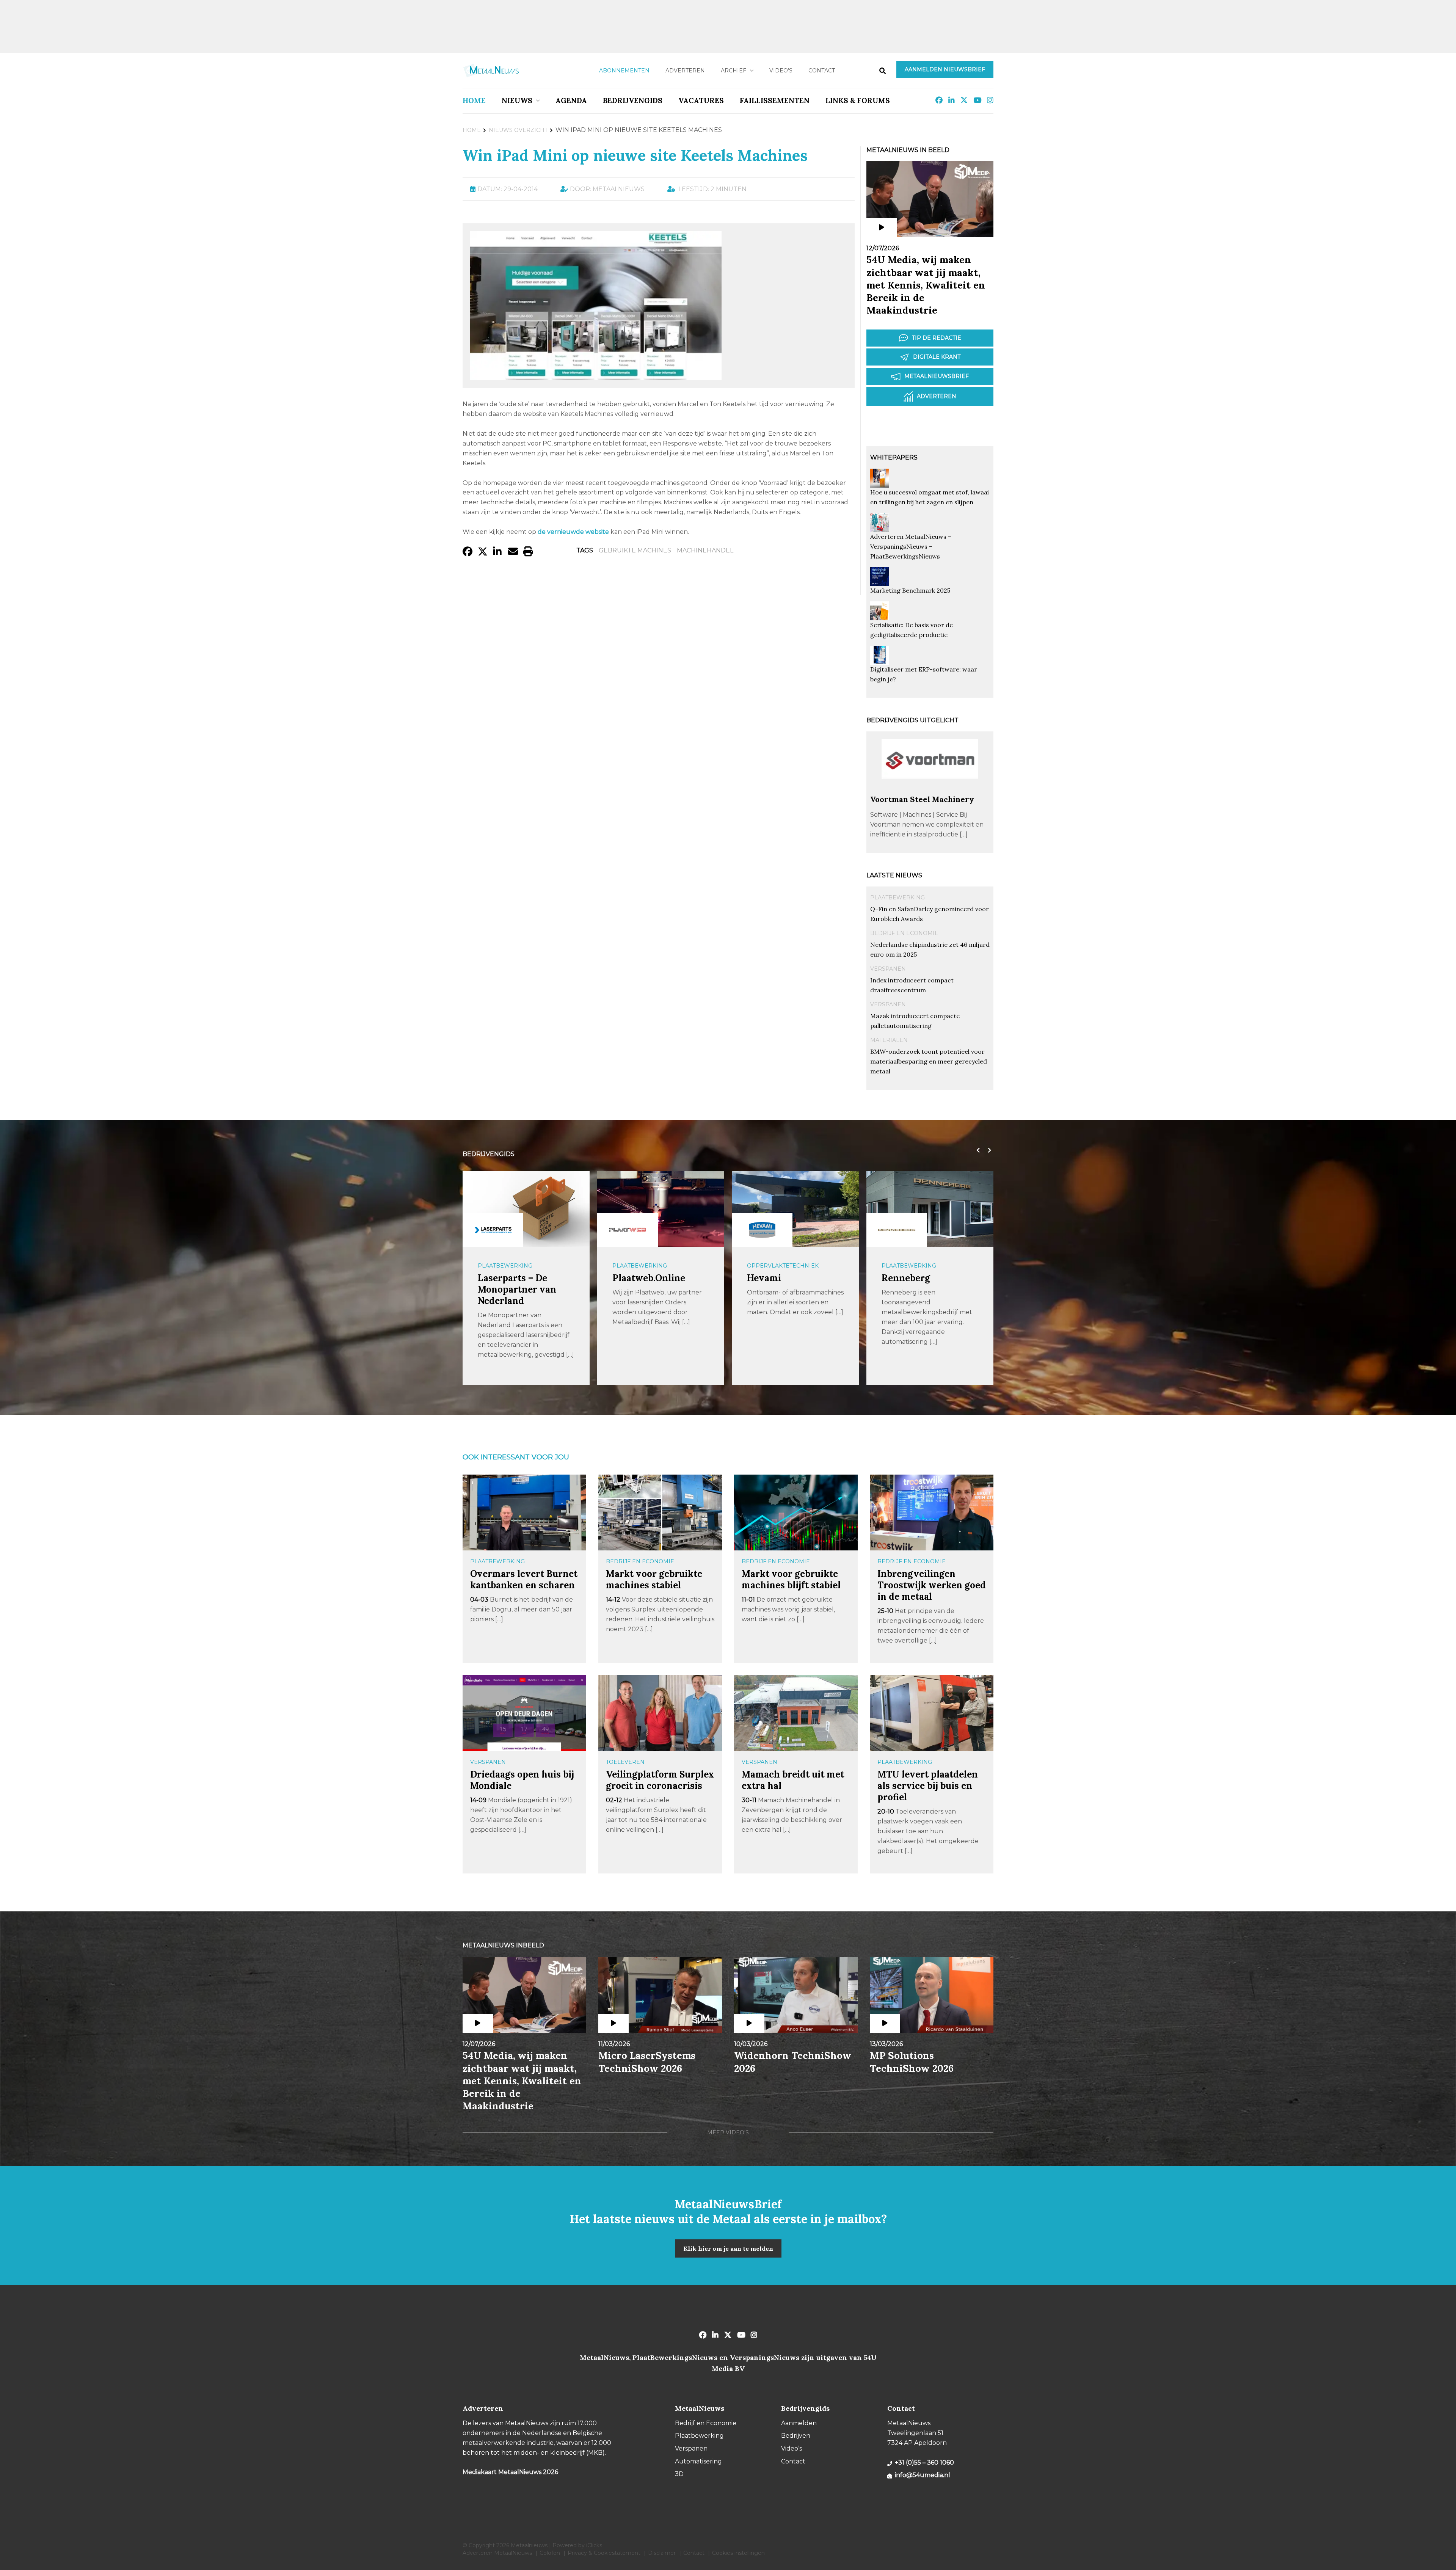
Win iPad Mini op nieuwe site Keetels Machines (635, 155)
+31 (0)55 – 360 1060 (924, 2463)
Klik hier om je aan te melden (728, 2248)
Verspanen (888, 969)
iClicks (594, 2545)
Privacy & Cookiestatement (604, 2553)
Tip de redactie (937, 338)
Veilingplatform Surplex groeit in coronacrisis (660, 1780)
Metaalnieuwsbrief (937, 376)
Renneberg (637, 1278)
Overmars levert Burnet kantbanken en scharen (524, 1579)
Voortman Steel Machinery (922, 799)
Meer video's (728, 2132)
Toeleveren (625, 1762)
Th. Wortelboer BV (788, 1278)
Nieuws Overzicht (518, 130)
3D (679, 2474)
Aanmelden (799, 2423)
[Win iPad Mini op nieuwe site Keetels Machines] (596, 377)
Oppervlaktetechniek (514, 1266)
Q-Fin (894, 1278)
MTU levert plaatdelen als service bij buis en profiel (928, 1786)
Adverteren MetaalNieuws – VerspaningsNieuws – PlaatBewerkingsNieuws (911, 546)
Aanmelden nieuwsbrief (945, 69)
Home (474, 100)
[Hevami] (493, 1230)
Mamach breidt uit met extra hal (793, 1780)
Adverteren (685, 71)
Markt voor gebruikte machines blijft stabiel (791, 1579)
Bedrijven (796, 2436)
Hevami (495, 1278)
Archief (733, 71)
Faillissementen (775, 100)
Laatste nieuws (894, 875)
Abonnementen (624, 71)
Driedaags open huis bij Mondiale (522, 1780)
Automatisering (698, 2461)
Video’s (781, 71)
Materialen (889, 1040)
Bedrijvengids (633, 100)
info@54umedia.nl (923, 2475)
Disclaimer (662, 2553)
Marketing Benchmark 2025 (910, 590)
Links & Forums (858, 100)
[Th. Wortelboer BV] (762, 1230)
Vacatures (701, 100)
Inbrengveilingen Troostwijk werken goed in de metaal (932, 1585)
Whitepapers (894, 457)
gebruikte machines (635, 550)
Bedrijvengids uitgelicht (912, 720)
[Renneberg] (628, 1230)
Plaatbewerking (897, 897)
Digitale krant (937, 357)
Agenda (571, 100)
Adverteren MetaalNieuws (497, 2553)
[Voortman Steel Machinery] (930, 791)
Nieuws (517, 100)
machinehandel (705, 550)
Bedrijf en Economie (904, 933)
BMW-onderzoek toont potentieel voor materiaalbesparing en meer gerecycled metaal (929, 1061)
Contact (822, 71)
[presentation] (976, 1150)
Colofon (550, 2553)
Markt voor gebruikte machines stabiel (654, 1579)
